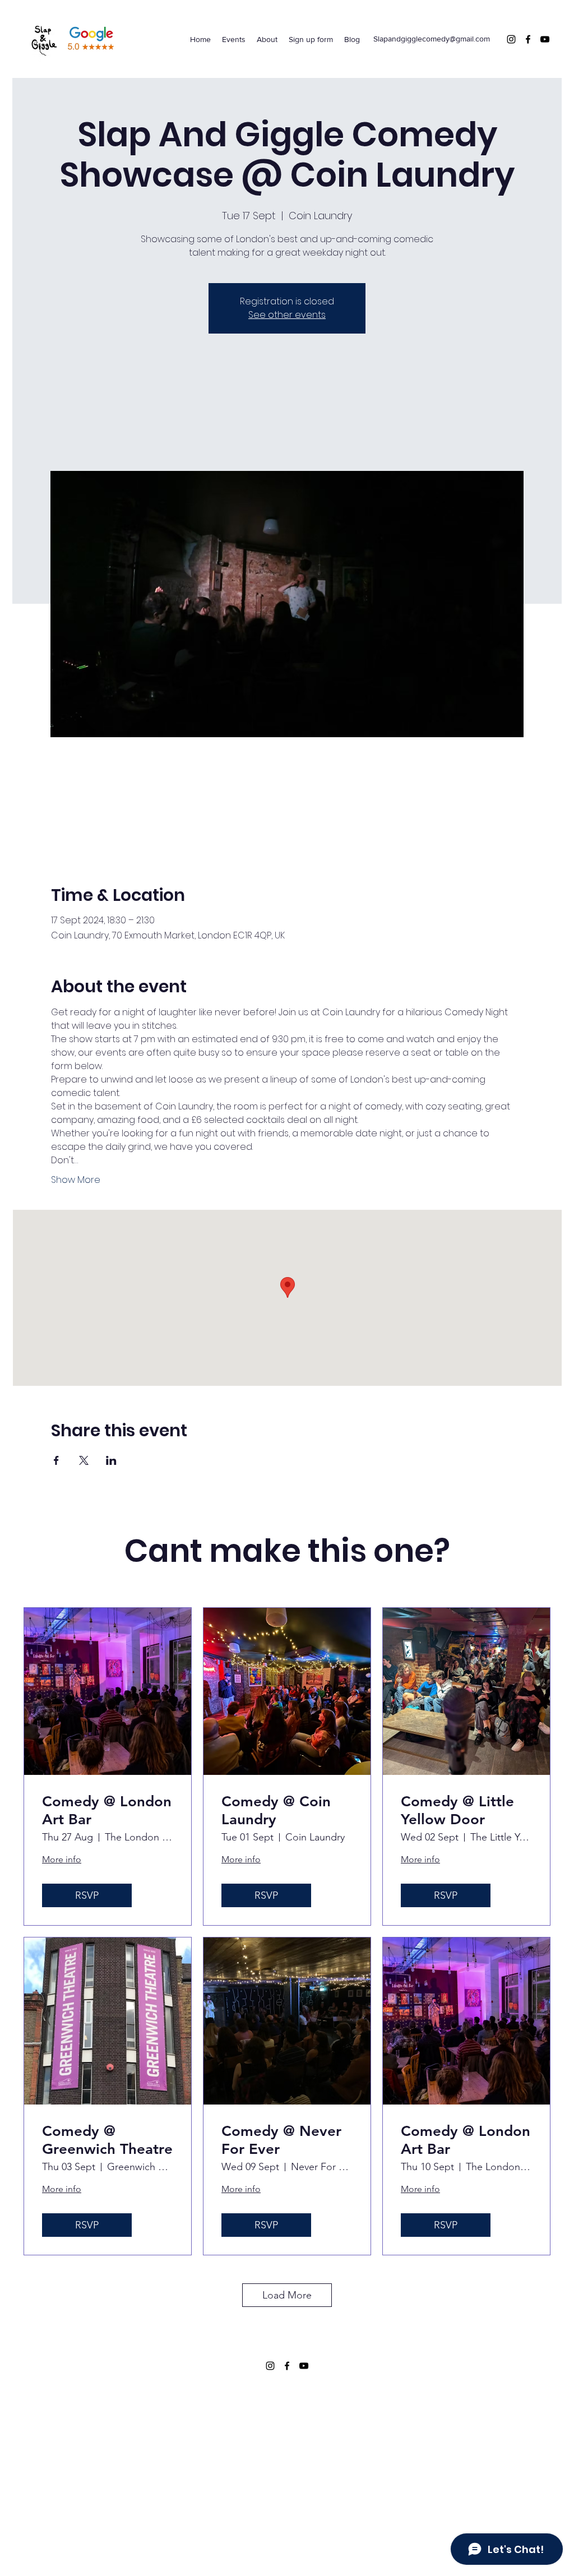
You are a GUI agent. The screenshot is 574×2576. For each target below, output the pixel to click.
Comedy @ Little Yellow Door (457, 1810)
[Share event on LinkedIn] (111, 1460)
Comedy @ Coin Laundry (276, 1810)
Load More (287, 2295)
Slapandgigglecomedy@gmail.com (432, 39)
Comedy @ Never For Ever (281, 2140)
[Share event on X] (84, 1460)
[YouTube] (545, 39)
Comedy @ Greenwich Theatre (107, 2140)
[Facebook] (528, 39)
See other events (287, 315)
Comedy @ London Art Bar (107, 1810)
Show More (76, 1180)
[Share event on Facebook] (56, 1460)
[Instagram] (511, 39)
